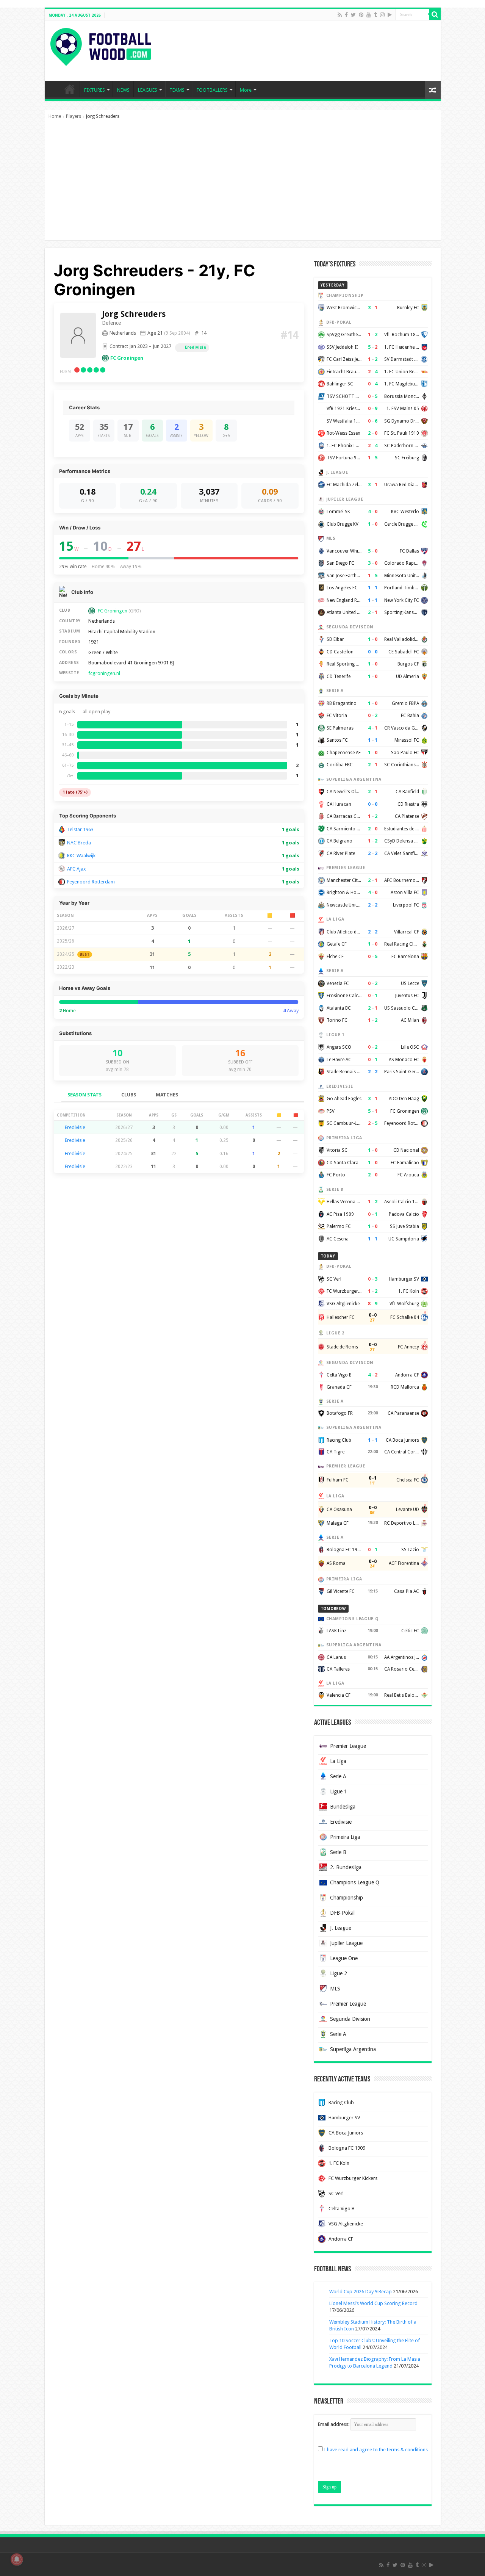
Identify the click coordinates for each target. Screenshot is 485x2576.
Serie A (338, 1776)
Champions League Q (355, 1882)
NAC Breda (79, 843)
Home (55, 116)
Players (74, 116)
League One (344, 1958)
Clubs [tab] (129, 1095)
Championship (347, 1898)
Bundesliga (343, 1807)
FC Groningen (127, 358)
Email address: (334, 2424)
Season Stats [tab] (84, 1095)
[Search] (435, 14)
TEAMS (177, 90)
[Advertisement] (243, 183)
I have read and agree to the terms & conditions (376, 2450)
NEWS (123, 90)
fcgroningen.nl (104, 673)
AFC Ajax (77, 869)
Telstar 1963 (80, 829)
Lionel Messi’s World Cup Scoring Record (373, 2303)
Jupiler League (346, 1943)
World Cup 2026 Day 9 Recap (361, 2292)
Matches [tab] (167, 1095)
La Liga (338, 1761)
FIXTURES (95, 90)
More (246, 90)
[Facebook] (346, 15)
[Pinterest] (361, 15)
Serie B (338, 1852)
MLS (335, 1989)
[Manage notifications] (17, 2559)
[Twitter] (353, 15)
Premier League (348, 1746)
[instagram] (382, 15)
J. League (341, 1928)
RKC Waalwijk (81, 856)
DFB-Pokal (342, 1913)
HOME (70, 89)
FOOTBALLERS (212, 90)
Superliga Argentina (353, 2049)
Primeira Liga (345, 1837)
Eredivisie (196, 347)
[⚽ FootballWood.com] (101, 45)
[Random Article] (433, 90)
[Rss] (340, 15)
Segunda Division (350, 2019)
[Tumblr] (375, 15)
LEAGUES (148, 90)
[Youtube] (369, 15)
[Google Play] (390, 15)
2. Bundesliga (346, 1867)
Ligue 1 (339, 1791)
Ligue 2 (339, 1973)
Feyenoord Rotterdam (91, 882)
